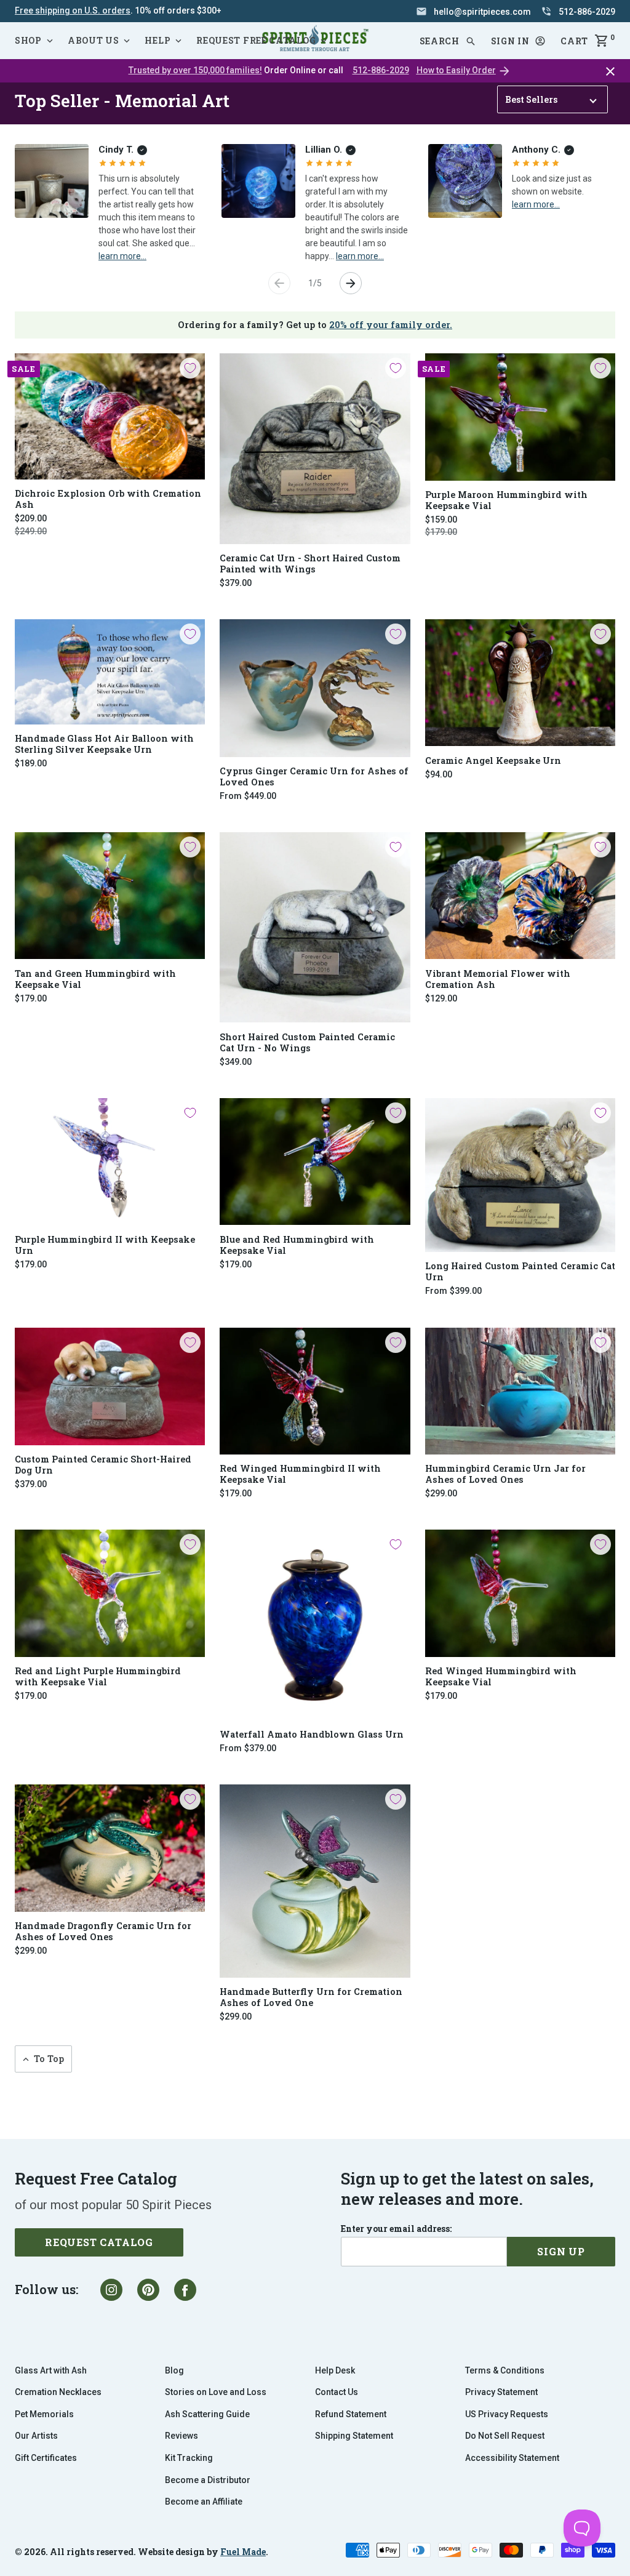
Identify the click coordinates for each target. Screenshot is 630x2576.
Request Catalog (99, 2242)
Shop (28, 40)
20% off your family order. (391, 325)
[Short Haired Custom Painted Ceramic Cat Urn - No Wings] (315, 927)
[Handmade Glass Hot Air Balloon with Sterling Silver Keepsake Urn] (110, 672)
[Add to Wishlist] (190, 368)
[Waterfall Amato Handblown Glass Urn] (315, 1625)
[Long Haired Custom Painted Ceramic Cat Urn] (520, 1175)
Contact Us (337, 2392)
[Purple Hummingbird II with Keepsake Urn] (110, 1162)
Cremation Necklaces (58, 2392)
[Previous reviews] (279, 283)
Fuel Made (243, 2552)
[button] (519, 41)
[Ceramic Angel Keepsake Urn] (520, 683)
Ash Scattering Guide (207, 2414)
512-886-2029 (381, 70)
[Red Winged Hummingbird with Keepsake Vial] (520, 1593)
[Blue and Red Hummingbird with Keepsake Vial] (315, 1162)
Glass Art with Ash (51, 2370)
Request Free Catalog (256, 40)
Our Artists (36, 2436)
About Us (94, 40)
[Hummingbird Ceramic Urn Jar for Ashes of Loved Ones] (520, 1391)
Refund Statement (351, 2414)
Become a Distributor (208, 2480)
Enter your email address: (396, 2229)
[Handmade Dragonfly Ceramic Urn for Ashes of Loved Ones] (110, 1848)
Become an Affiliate (204, 2502)
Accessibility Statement (512, 2458)
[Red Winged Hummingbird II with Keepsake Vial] (315, 1391)
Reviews (181, 2436)
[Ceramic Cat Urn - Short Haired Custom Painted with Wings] (315, 448)
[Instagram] (111, 2290)
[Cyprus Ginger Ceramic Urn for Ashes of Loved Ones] (315, 688)
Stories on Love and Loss (216, 2392)
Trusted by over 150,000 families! (195, 70)
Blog (174, 2370)
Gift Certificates (46, 2458)
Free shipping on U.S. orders (73, 10)
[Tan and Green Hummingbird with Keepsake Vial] (110, 896)
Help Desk (335, 2370)
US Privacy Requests (507, 2414)
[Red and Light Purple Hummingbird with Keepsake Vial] (110, 1593)
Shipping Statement (354, 2436)
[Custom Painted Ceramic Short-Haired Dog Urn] (110, 1386)
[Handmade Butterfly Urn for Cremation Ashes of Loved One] (315, 1881)
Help (157, 40)
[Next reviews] (351, 283)
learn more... (122, 255)
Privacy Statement (501, 2392)
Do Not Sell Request (505, 2436)
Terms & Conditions (505, 2370)
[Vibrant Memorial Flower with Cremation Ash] (520, 896)
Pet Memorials (44, 2414)
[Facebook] (185, 2290)
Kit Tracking (189, 2458)
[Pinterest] (148, 2290)
